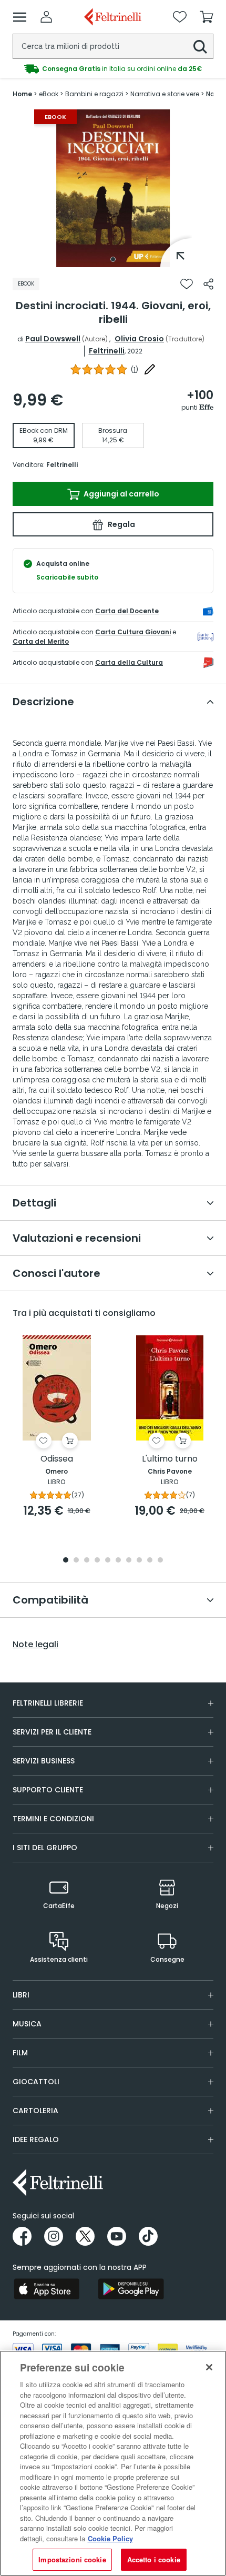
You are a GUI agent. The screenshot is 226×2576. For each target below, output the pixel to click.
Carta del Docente (127, 611)
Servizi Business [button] (44, 1761)
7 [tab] (129, 1561)
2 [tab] (76, 1561)
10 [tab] (160, 1561)
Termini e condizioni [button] (53, 1819)
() (135, 369)
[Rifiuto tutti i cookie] (209, 2367)
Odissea (57, 1459)
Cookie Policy (110, 2538)
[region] (113, 2463)
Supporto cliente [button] (48, 1790)
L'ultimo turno (170, 1459)
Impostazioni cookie (72, 2559)
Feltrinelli (107, 351)
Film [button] (20, 2053)
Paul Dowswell (53, 339)
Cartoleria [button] (35, 2111)
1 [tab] (113, 259)
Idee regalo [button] (36, 2139)
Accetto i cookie (154, 2559)
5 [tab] (108, 1561)
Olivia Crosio (139, 339)
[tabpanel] (113, 188)
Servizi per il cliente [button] (52, 1732)
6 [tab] (118, 1561)
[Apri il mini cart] (207, 17)
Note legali (35, 1645)
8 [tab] (139, 1561)
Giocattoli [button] (36, 2082)
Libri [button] (21, 1995)
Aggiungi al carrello (121, 494)
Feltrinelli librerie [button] (48, 1703)
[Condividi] (208, 284)
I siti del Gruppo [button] (45, 1848)
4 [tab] (97, 1561)
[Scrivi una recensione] (150, 369)
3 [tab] (87, 1561)
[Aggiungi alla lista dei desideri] (187, 284)
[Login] (46, 17)
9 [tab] (150, 1561)
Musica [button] (27, 2024)
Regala (121, 524)
